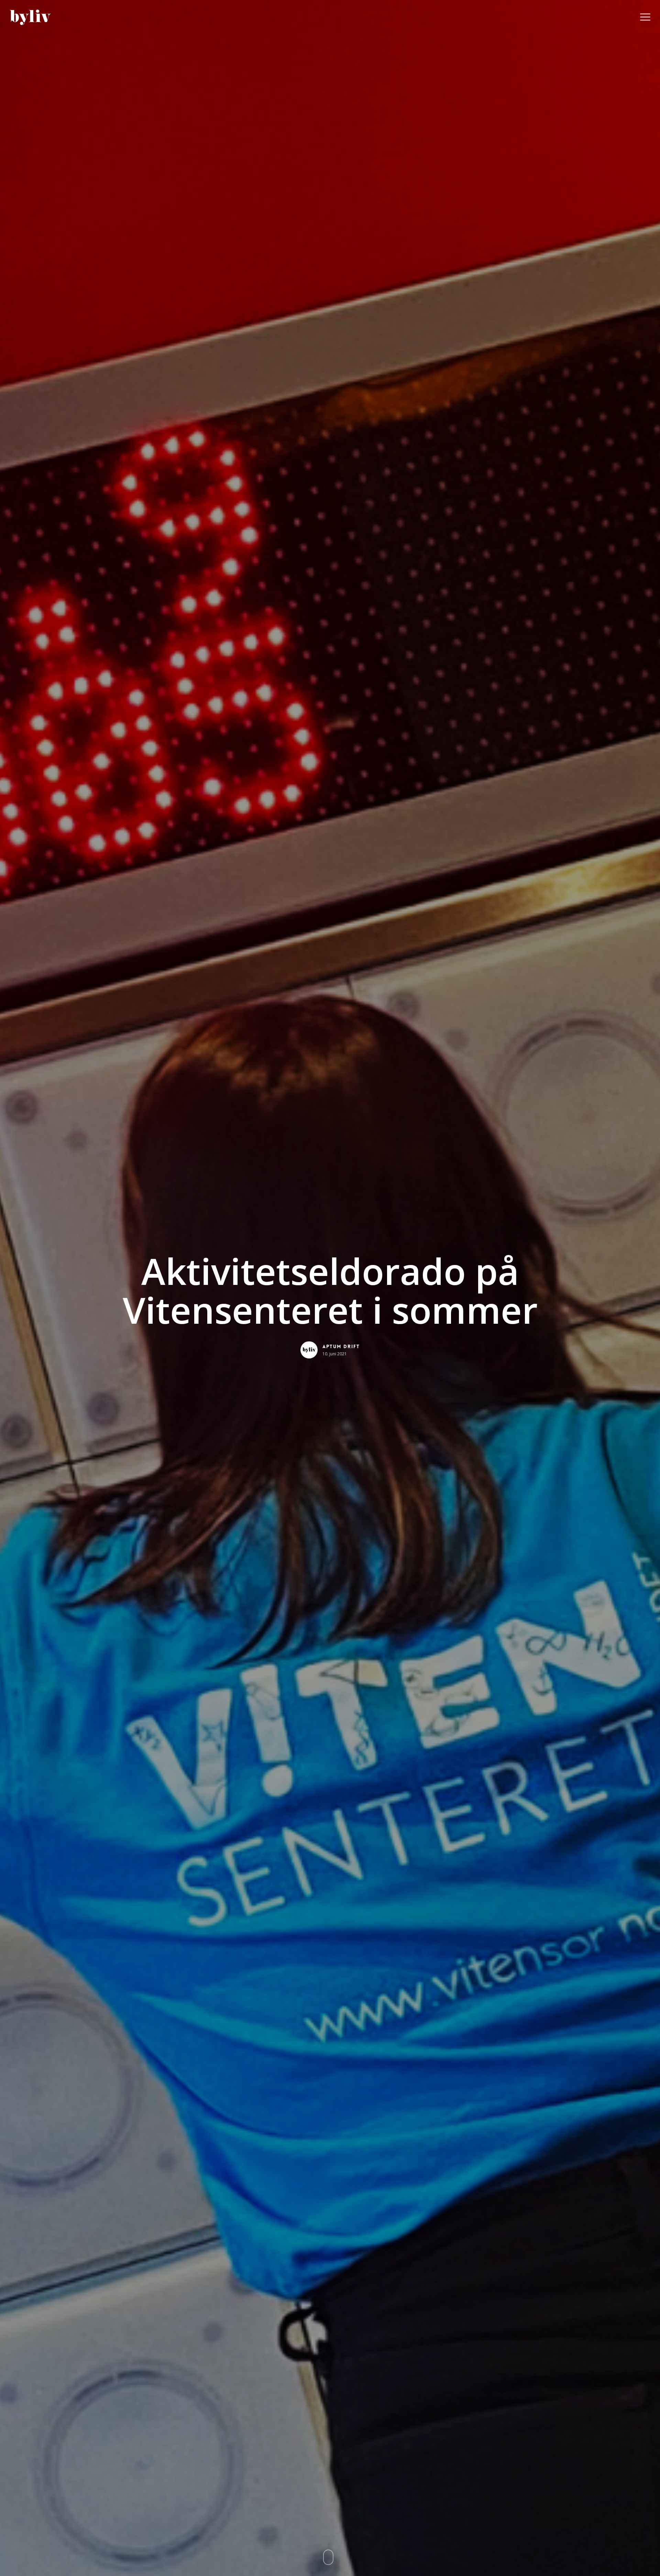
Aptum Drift (341, 1346)
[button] (645, 17)
